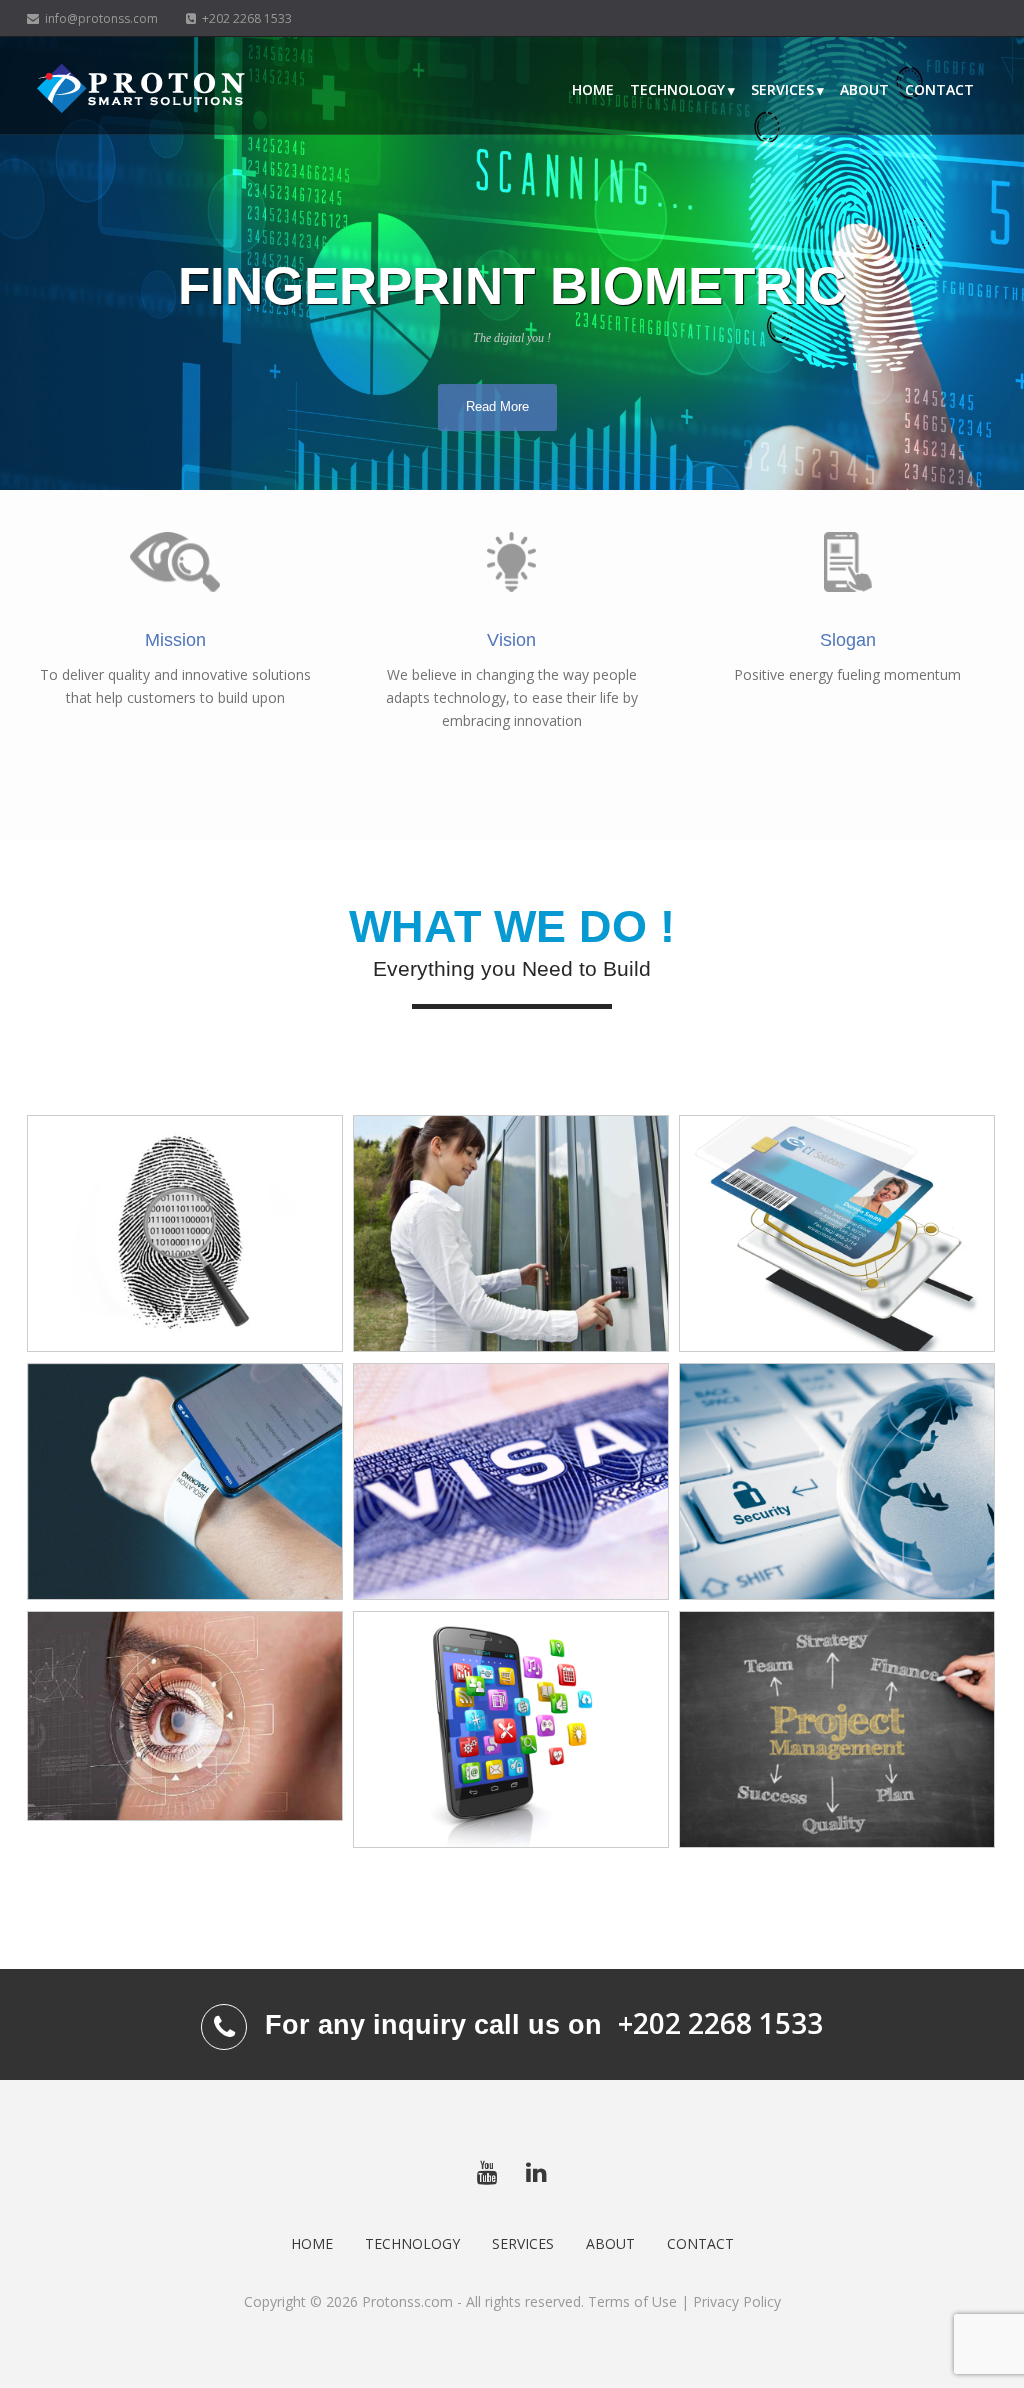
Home (593, 89)
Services (782, 89)
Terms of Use (632, 2301)
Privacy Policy (737, 2301)
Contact (939, 89)
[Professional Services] (837, 1730)
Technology (677, 89)
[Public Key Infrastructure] (837, 1482)
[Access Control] (511, 1234)
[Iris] (185, 1716)
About (864, 89)
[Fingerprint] (185, 1234)
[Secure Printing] (511, 1482)
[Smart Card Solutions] (837, 1234)
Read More (497, 406)
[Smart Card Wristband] (185, 1482)
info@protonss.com (98, 18)
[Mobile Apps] (511, 1730)
